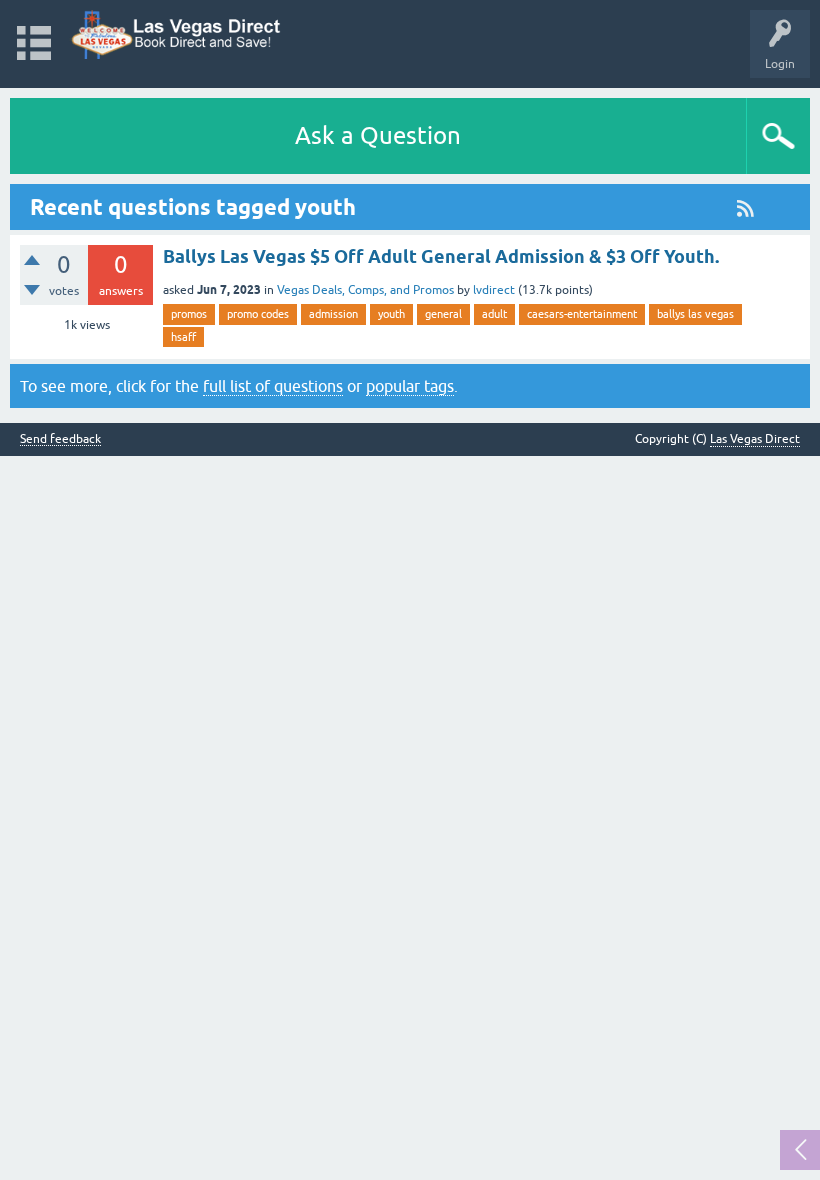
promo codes (258, 314)
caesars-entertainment (582, 314)
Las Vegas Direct (755, 439)
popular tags (410, 386)
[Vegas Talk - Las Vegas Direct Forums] (176, 34)
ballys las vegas (695, 314)
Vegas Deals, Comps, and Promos (365, 290)
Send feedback (60, 439)
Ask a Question (378, 135)
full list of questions (273, 386)
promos (189, 314)
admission (333, 314)
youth (391, 314)
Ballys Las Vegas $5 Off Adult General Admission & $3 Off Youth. (441, 256)
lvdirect (494, 290)
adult (494, 314)
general (443, 314)
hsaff (183, 337)
